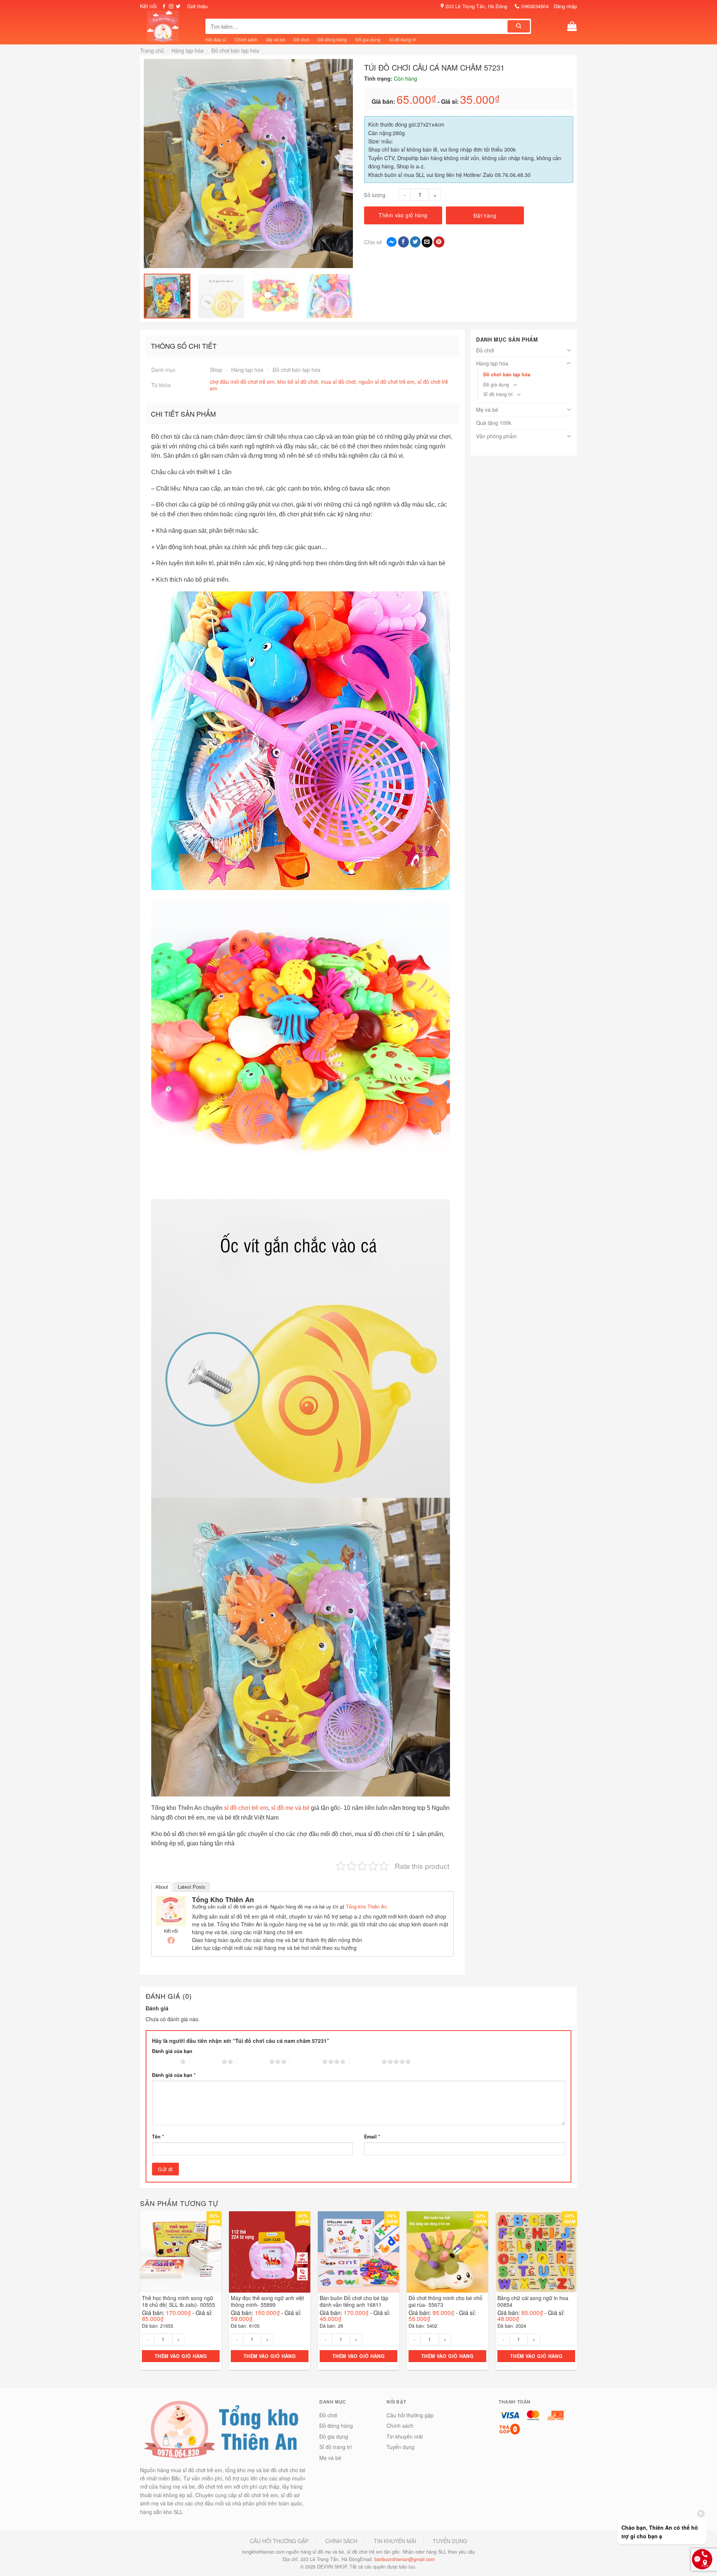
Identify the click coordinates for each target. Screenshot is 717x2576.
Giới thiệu (197, 6)
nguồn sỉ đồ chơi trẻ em (387, 382)
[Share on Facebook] (403, 242)
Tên (158, 2137)
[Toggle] (569, 350)
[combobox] (357, 26)
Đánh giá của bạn (172, 2051)
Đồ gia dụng (368, 39)
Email (372, 2137)
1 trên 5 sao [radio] (164, 2062)
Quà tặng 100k (494, 423)
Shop (216, 370)
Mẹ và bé (276, 39)
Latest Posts (192, 1887)
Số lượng (375, 195)
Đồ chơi (301, 39)
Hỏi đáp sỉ (216, 39)
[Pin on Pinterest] (439, 242)
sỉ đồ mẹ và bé (290, 1808)
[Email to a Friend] (427, 242)
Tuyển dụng (401, 2447)
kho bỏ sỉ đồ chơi (298, 382)
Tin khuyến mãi (405, 2436)
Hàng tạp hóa (187, 50)
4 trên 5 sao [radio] (306, 2062)
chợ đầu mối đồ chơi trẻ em (242, 382)
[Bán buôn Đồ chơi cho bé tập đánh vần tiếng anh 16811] (358, 2252)
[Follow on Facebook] (164, 7)
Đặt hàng (485, 215)
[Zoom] (153, 260)
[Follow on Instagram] (171, 7)
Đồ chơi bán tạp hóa (235, 50)
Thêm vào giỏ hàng (403, 215)
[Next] (348, 164)
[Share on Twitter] (415, 242)
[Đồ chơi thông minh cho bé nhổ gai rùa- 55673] (447, 2252)
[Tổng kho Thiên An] (171, 1910)
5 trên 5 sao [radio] (365, 2062)
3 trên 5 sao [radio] (253, 2062)
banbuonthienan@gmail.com (405, 2559)
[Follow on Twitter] (178, 7)
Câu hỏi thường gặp (410, 2415)
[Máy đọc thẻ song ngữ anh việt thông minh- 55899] (270, 2252)
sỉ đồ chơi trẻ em (246, 1808)
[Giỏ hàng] (572, 26)
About (162, 1887)
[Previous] (149, 164)
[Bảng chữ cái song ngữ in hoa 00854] (536, 2252)
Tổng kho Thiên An (223, 1900)
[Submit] (519, 26)
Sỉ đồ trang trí (403, 39)
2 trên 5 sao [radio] (206, 2062)
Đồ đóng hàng (332, 39)
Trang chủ (152, 50)
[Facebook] (171, 1940)
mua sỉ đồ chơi (338, 382)
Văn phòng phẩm (496, 436)
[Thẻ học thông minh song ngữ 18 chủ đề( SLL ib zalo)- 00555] (181, 2252)
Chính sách (246, 39)
